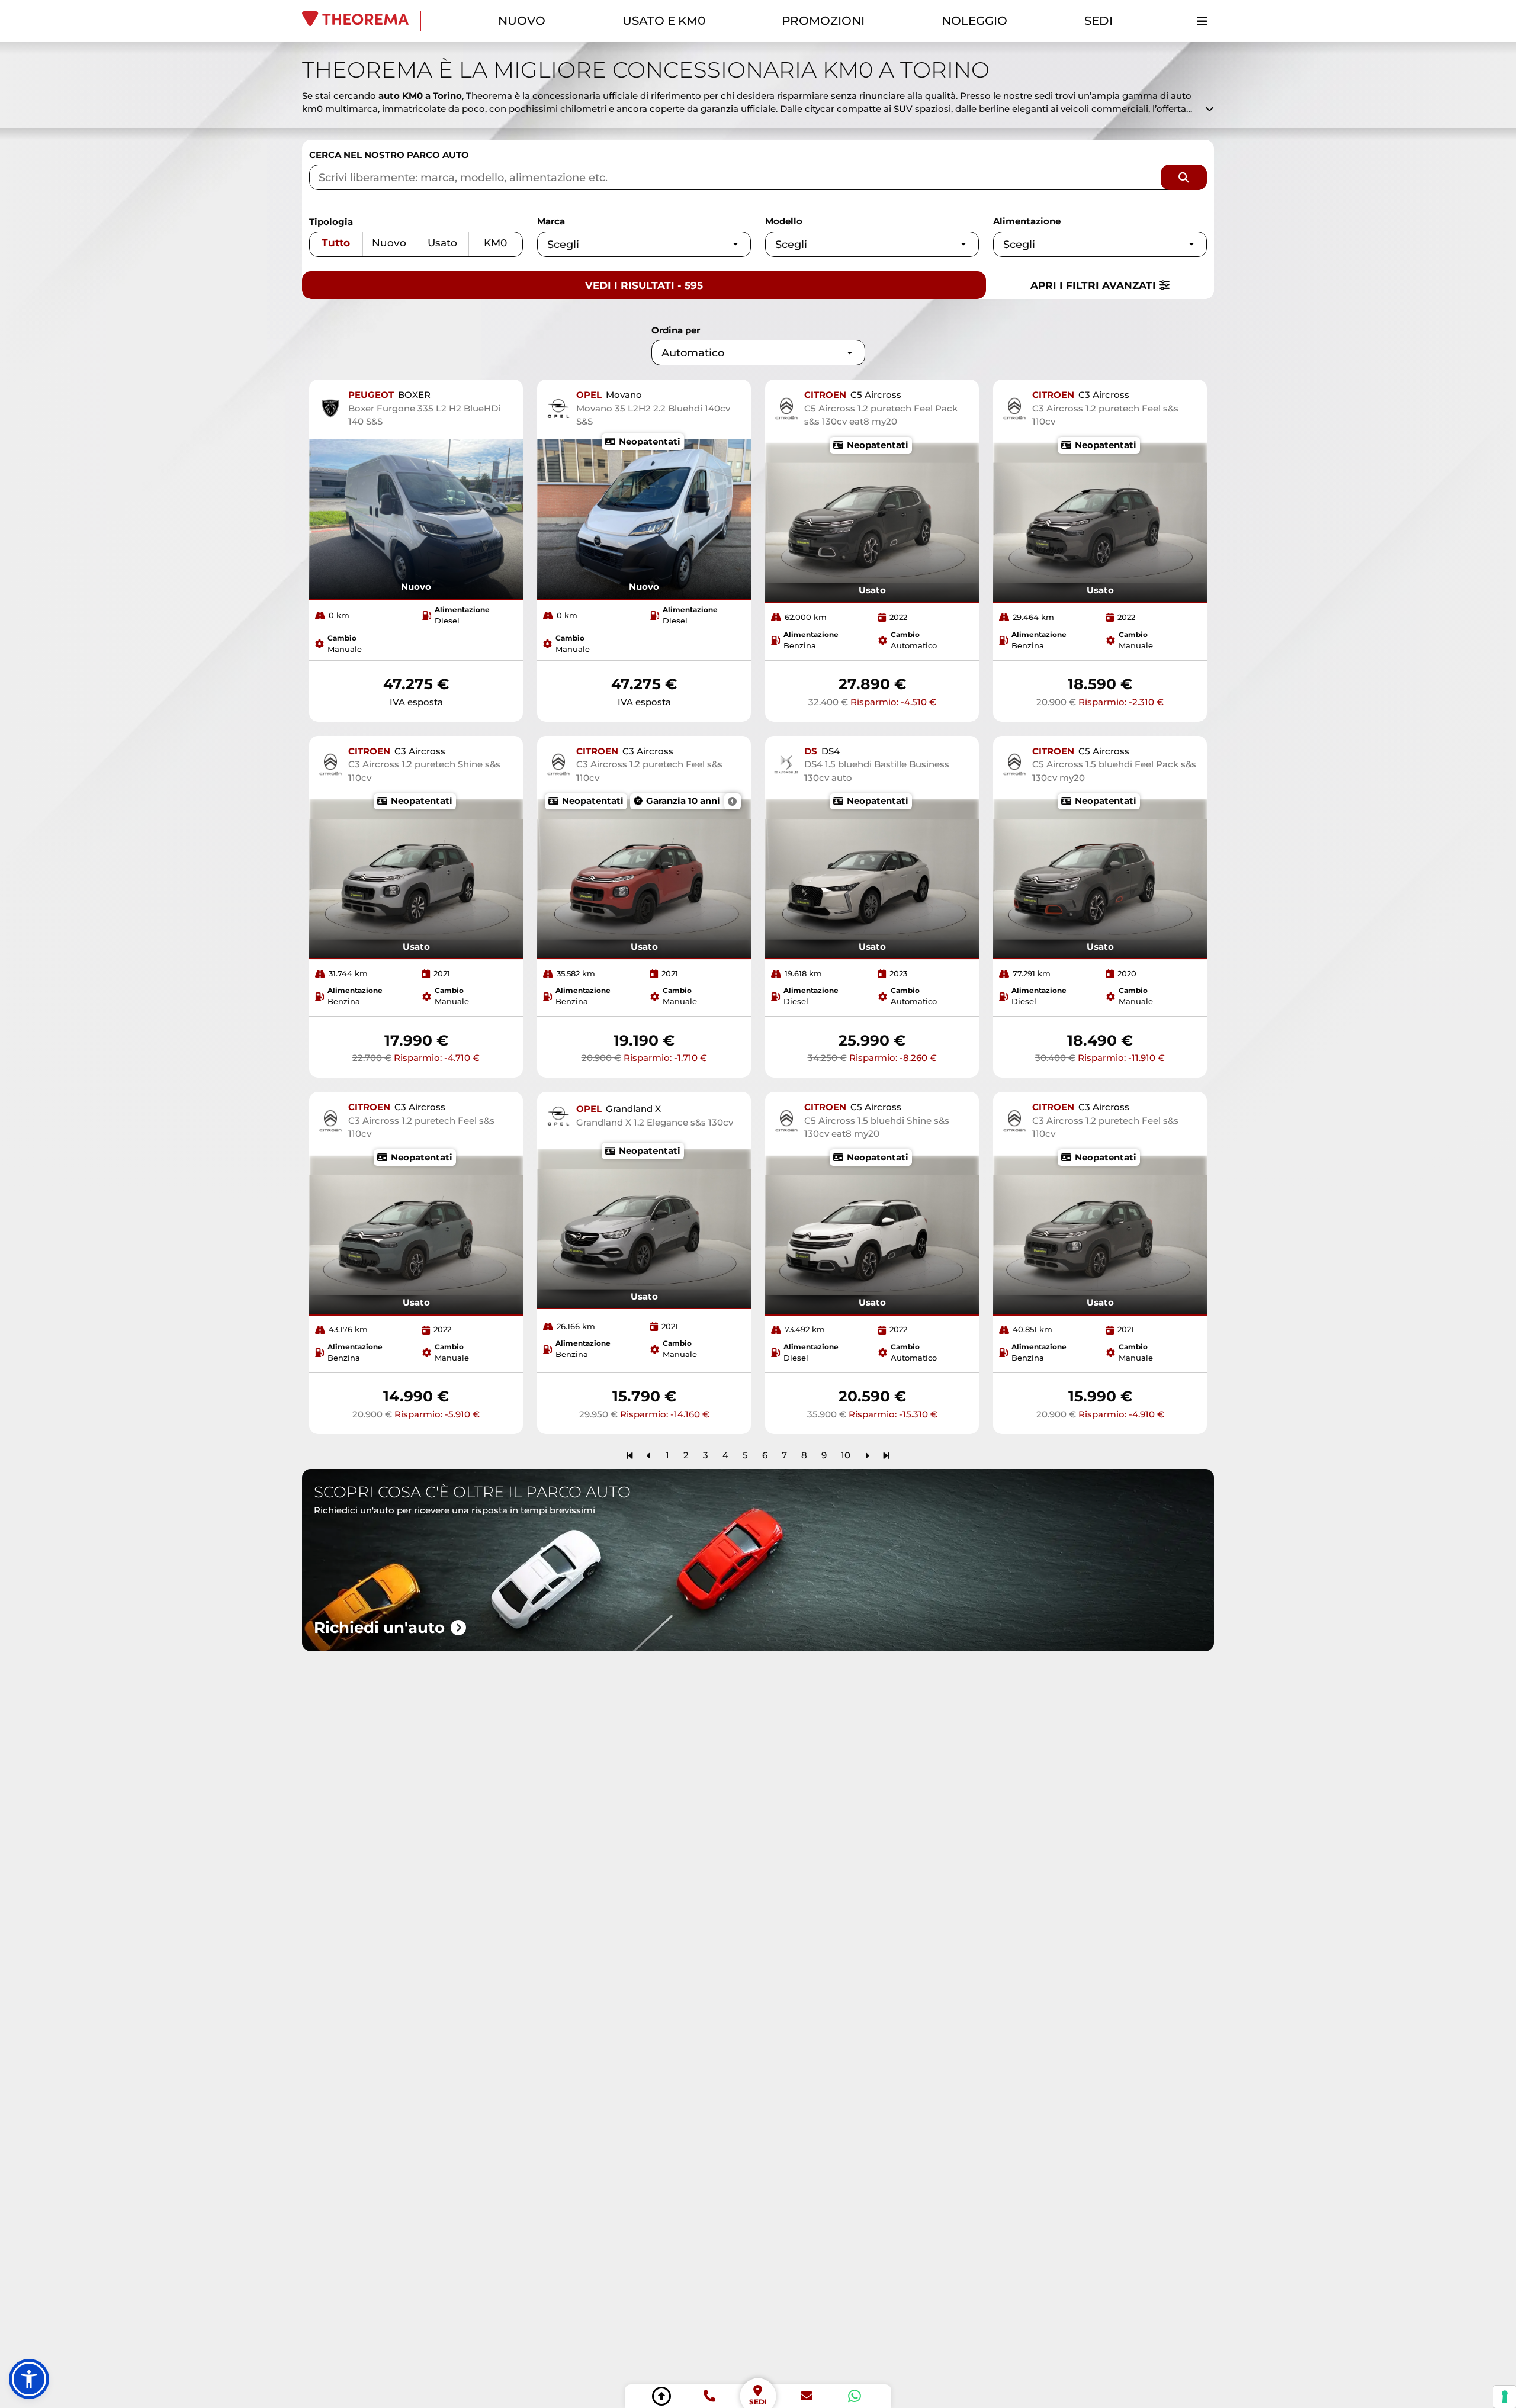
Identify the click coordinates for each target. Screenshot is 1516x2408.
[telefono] (709, 2396)
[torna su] (661, 2396)
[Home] (362, 21)
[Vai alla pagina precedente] (649, 1455)
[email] (807, 2396)
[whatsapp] (855, 2396)
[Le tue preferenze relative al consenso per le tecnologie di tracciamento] (1505, 2397)
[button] (29, 2379)
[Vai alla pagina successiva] (867, 1455)
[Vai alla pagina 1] (630, 1455)
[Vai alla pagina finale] (886, 1455)
